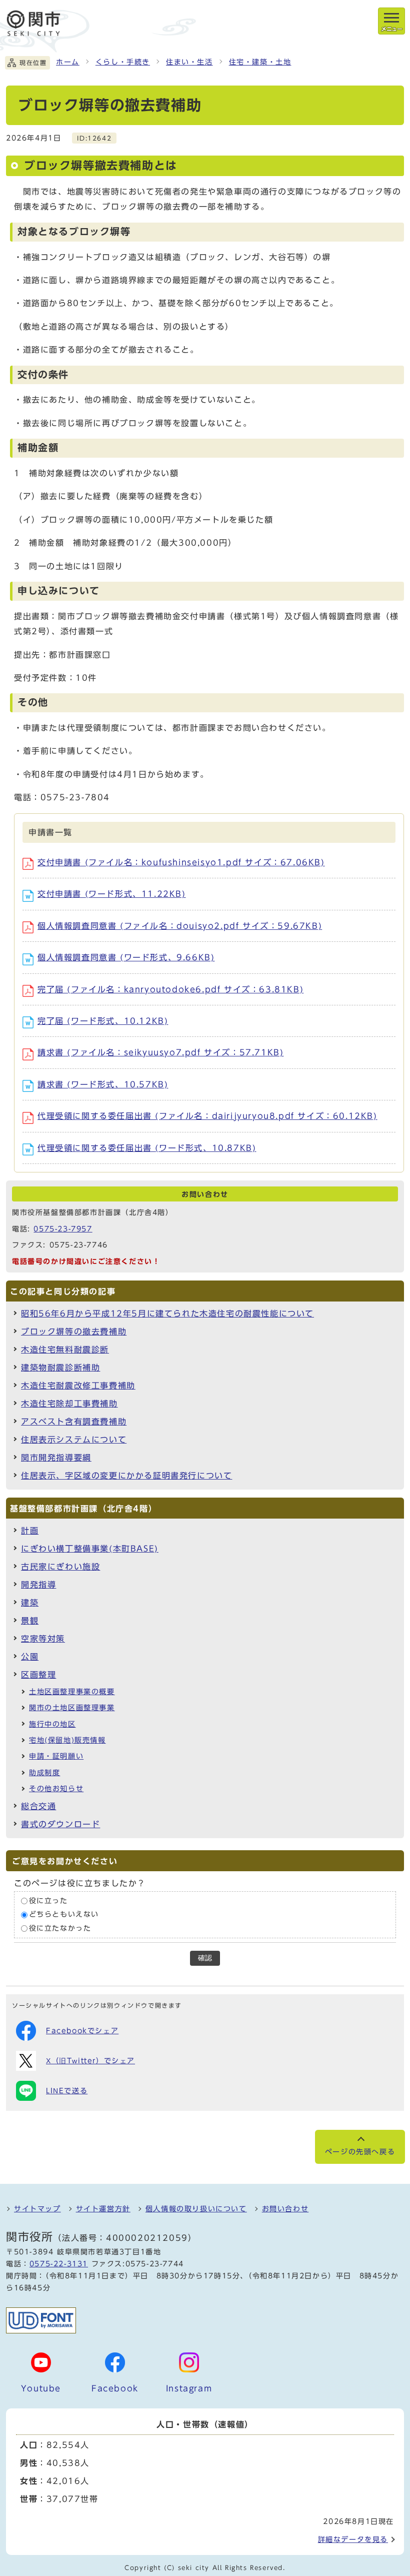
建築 (30, 1603)
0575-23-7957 (63, 1229)
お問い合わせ (285, 2209)
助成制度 (44, 1773)
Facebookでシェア (82, 2031)
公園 (30, 1657)
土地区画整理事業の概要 (72, 1692)
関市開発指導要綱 (56, 1458)
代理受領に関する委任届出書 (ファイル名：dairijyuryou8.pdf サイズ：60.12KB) (207, 1116)
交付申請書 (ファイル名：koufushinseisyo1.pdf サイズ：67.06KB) (181, 862)
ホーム (68, 62)
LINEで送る (67, 2091)
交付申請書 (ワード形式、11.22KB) (112, 894)
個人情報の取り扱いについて (196, 2209)
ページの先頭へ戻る (360, 2152)
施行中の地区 (52, 1724)
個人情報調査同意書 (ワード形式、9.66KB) (126, 957)
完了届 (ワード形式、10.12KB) (103, 1021)
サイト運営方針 (103, 2209)
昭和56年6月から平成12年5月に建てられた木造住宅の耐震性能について (167, 1314)
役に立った (48, 1901)
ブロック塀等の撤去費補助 (74, 1332)
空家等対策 (43, 1639)
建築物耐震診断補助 (60, 1368)
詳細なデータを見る (353, 2539)
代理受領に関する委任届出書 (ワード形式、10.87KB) (147, 1148)
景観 (30, 1621)
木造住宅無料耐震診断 (65, 1350)
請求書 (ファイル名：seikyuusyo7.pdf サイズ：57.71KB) (160, 1052)
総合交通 (38, 1806)
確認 (205, 1958)
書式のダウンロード (60, 1824)
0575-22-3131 (59, 2264)
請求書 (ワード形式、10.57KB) (103, 1084)
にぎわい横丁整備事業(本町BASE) (90, 1549)
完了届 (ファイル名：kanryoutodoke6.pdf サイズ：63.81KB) (170, 989)
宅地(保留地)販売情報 (67, 1740)
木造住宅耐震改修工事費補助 (78, 1386)
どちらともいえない (64, 1915)
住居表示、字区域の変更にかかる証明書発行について (126, 1476)
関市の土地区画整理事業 (72, 1708)
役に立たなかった (60, 1928)
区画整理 (38, 1675)
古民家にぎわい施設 (60, 1567)
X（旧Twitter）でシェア (90, 2061)
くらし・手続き (123, 62)
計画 (30, 1531)
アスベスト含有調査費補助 (74, 1422)
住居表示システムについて (74, 1440)
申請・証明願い (56, 1756)
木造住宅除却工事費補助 (69, 1404)
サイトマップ (37, 2209)
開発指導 (38, 1585)
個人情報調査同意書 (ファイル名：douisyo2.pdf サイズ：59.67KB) (180, 926)
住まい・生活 (189, 62)
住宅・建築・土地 (260, 62)
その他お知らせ (56, 1789)
